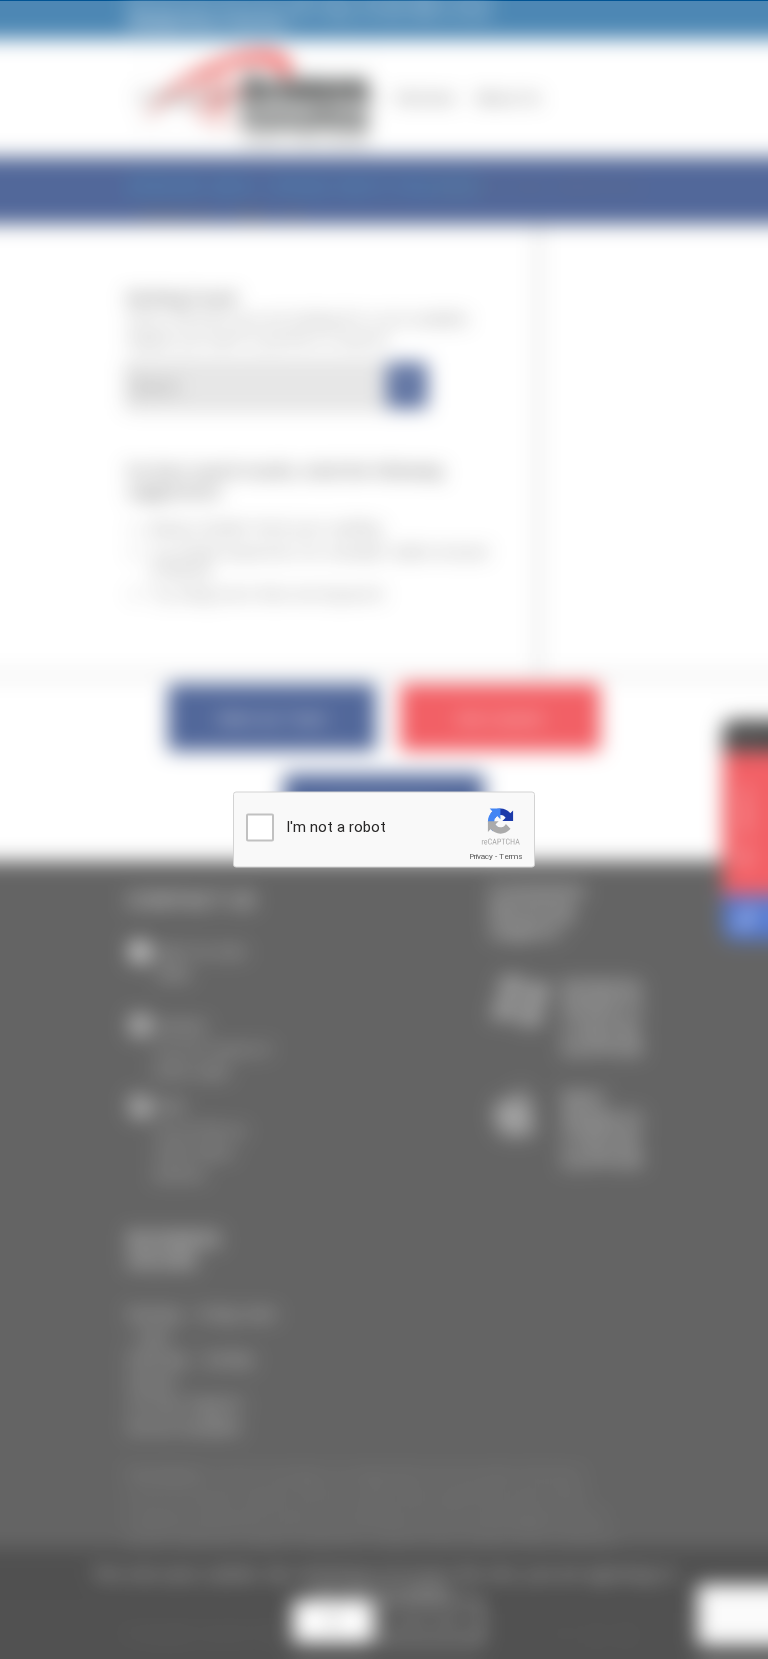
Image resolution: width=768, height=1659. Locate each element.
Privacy (481, 856)
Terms (511, 856)
